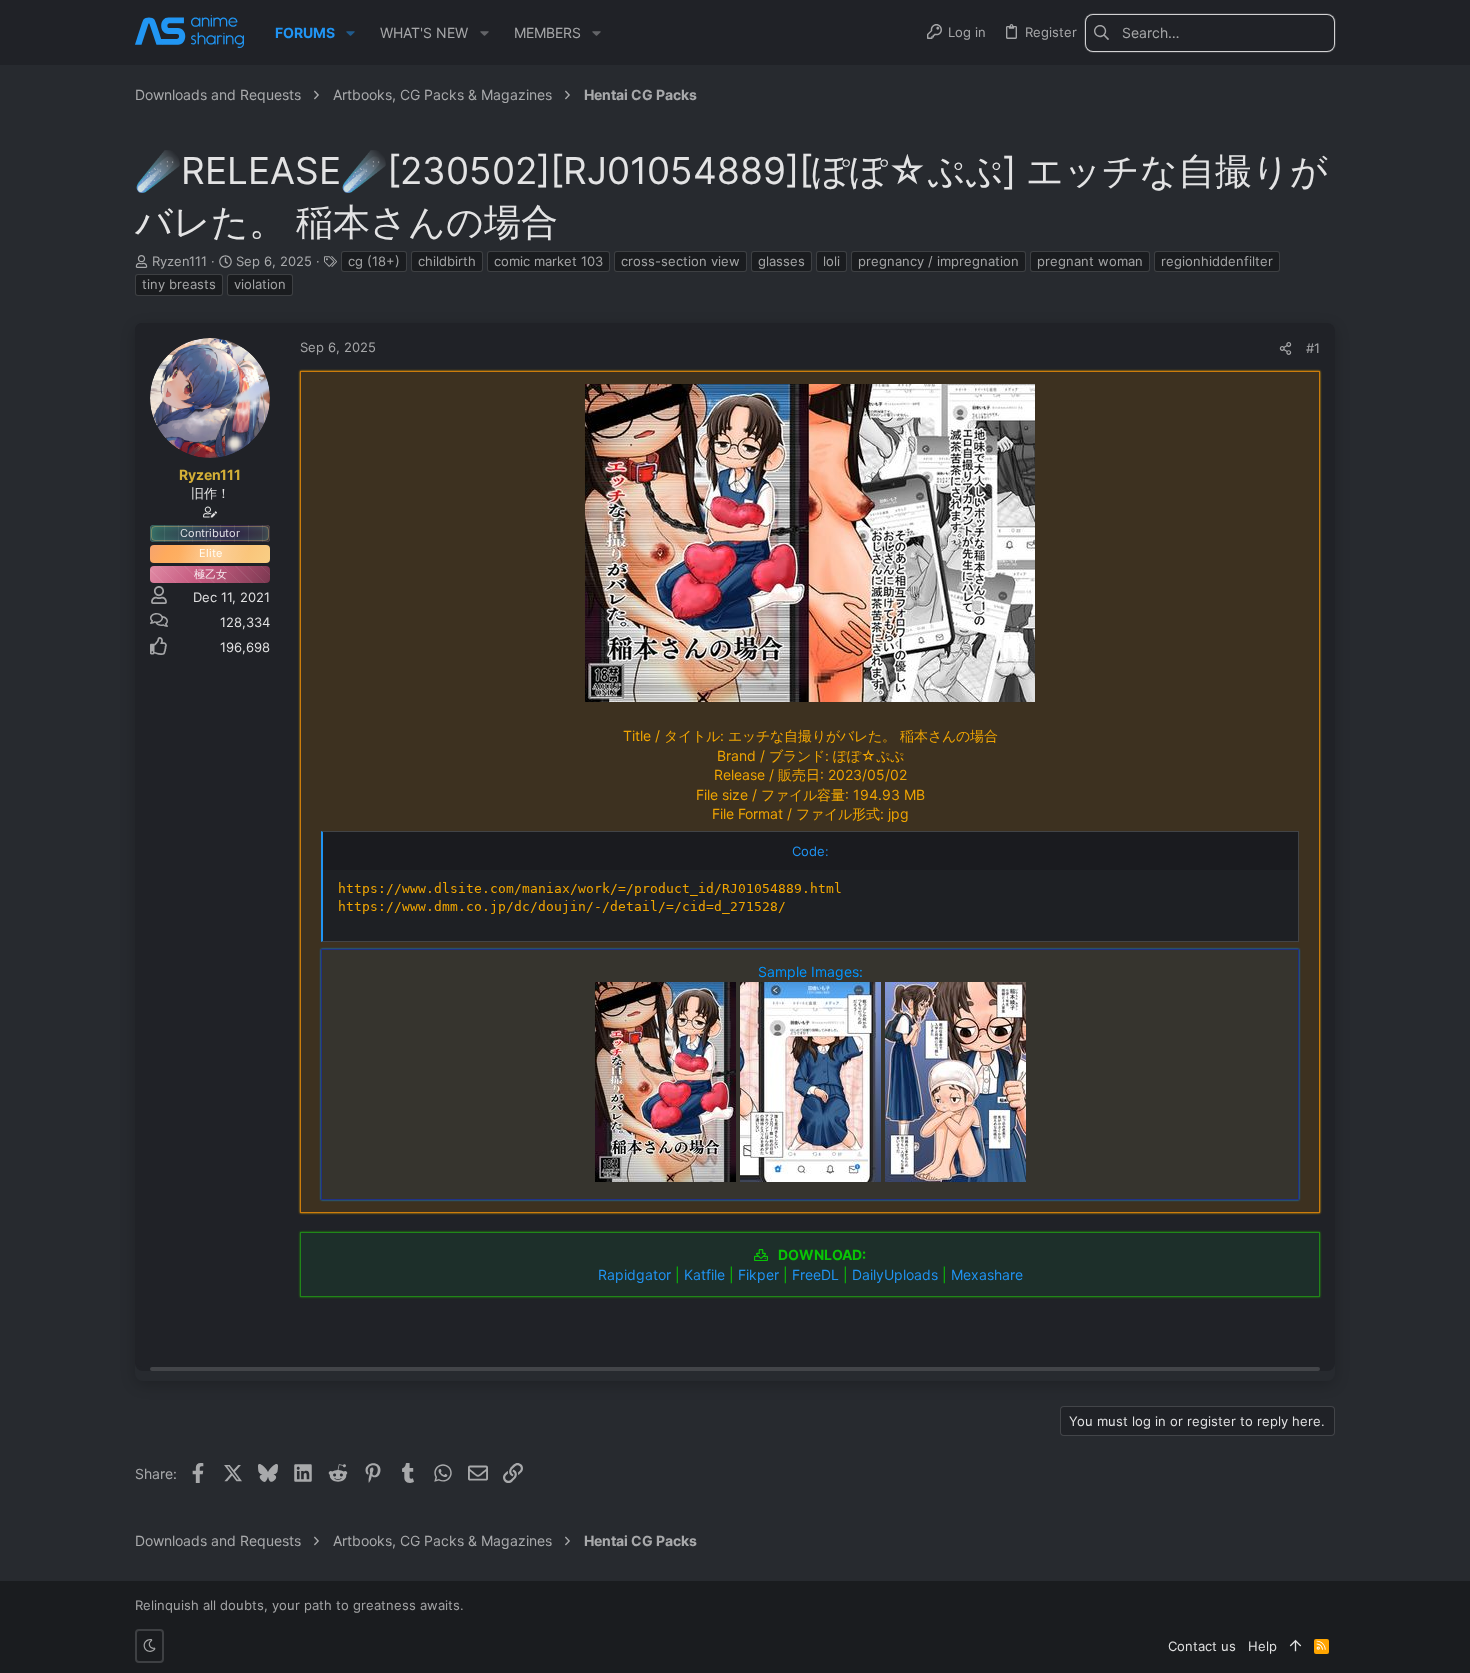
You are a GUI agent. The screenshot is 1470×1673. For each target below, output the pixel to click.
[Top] (1295, 1646)
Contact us (1202, 1646)
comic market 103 (548, 261)
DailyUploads (895, 1274)
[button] (350, 33)
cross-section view (680, 261)
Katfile (704, 1274)
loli (831, 261)
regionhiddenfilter (1217, 261)
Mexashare (987, 1274)
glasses (781, 261)
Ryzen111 (179, 261)
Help (1262, 1646)
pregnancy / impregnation (938, 261)
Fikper (758, 1274)
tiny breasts (179, 284)
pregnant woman (1090, 261)
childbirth (447, 261)
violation (260, 284)
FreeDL (815, 1274)
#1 (1313, 348)
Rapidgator (634, 1274)
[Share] (1285, 348)
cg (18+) (374, 261)
